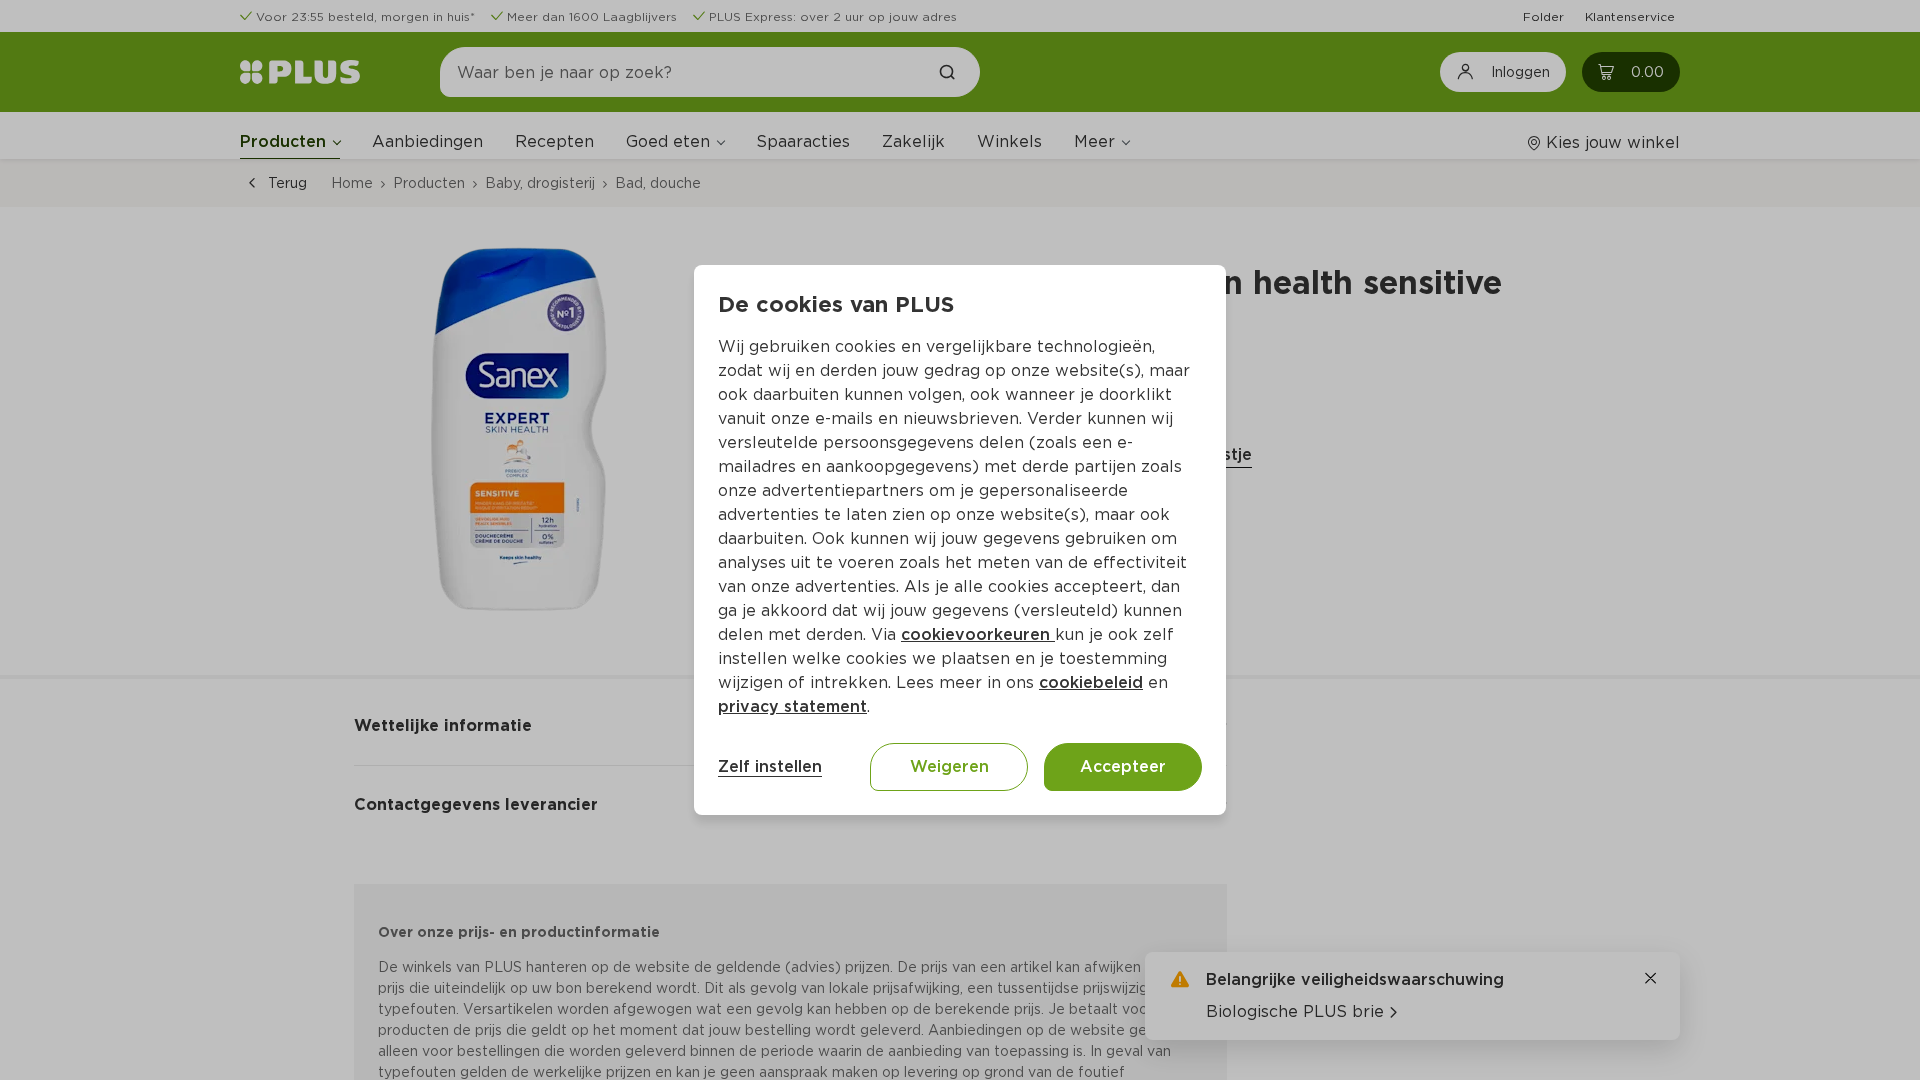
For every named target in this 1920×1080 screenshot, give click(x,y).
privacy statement (792, 706)
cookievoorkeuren (978, 634)
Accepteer (1123, 766)
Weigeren (949, 766)
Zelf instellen (770, 766)
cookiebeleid (1091, 682)
